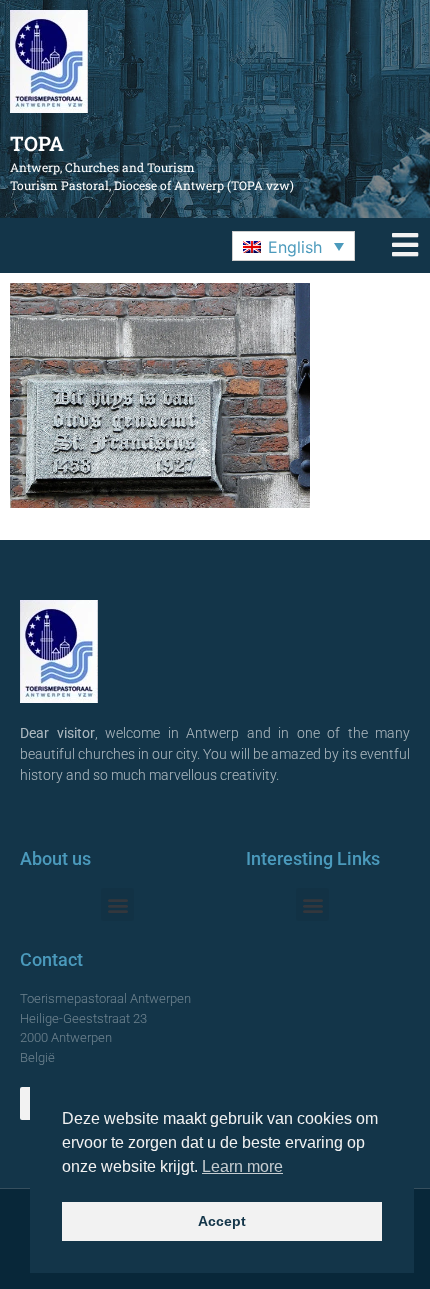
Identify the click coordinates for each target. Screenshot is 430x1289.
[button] (293, 246)
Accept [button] (222, 1221)
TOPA (37, 143)
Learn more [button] (242, 1166)
